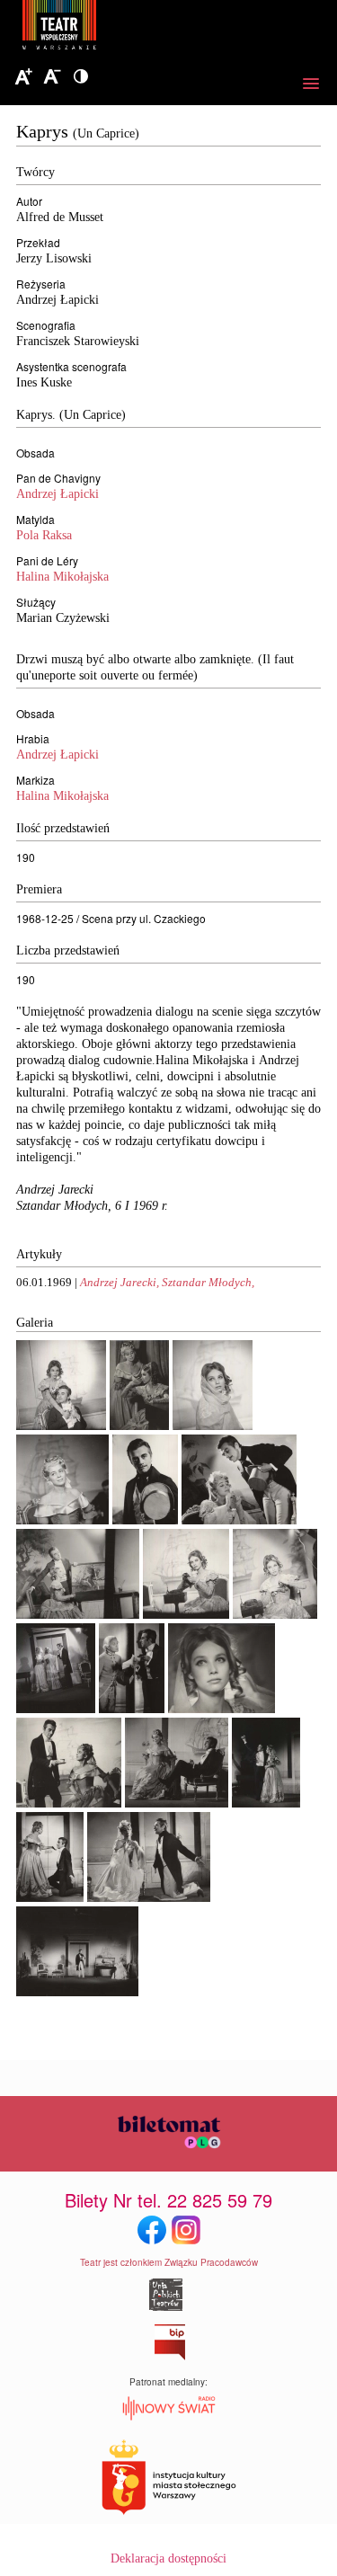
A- (52, 77)
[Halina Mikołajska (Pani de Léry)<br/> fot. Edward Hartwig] (62, 1520)
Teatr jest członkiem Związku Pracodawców (169, 2262)
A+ (23, 77)
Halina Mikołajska (62, 577)
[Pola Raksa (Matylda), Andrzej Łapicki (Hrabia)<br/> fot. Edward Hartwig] (61, 1426)
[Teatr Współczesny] (157, 28)
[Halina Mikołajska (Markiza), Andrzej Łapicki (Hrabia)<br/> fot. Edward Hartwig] (239, 1520)
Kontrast (81, 77)
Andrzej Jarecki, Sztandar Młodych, (167, 1282)
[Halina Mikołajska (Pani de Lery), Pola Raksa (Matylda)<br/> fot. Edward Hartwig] (139, 1426)
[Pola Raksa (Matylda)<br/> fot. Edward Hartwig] (213, 1426)
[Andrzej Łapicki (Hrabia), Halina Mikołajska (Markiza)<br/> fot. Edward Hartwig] (69, 1803)
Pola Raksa (44, 535)
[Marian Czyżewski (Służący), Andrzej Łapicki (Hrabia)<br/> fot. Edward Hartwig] (132, 1709)
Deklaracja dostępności (168, 2558)
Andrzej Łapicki (58, 494)
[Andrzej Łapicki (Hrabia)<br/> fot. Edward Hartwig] (145, 1520)
